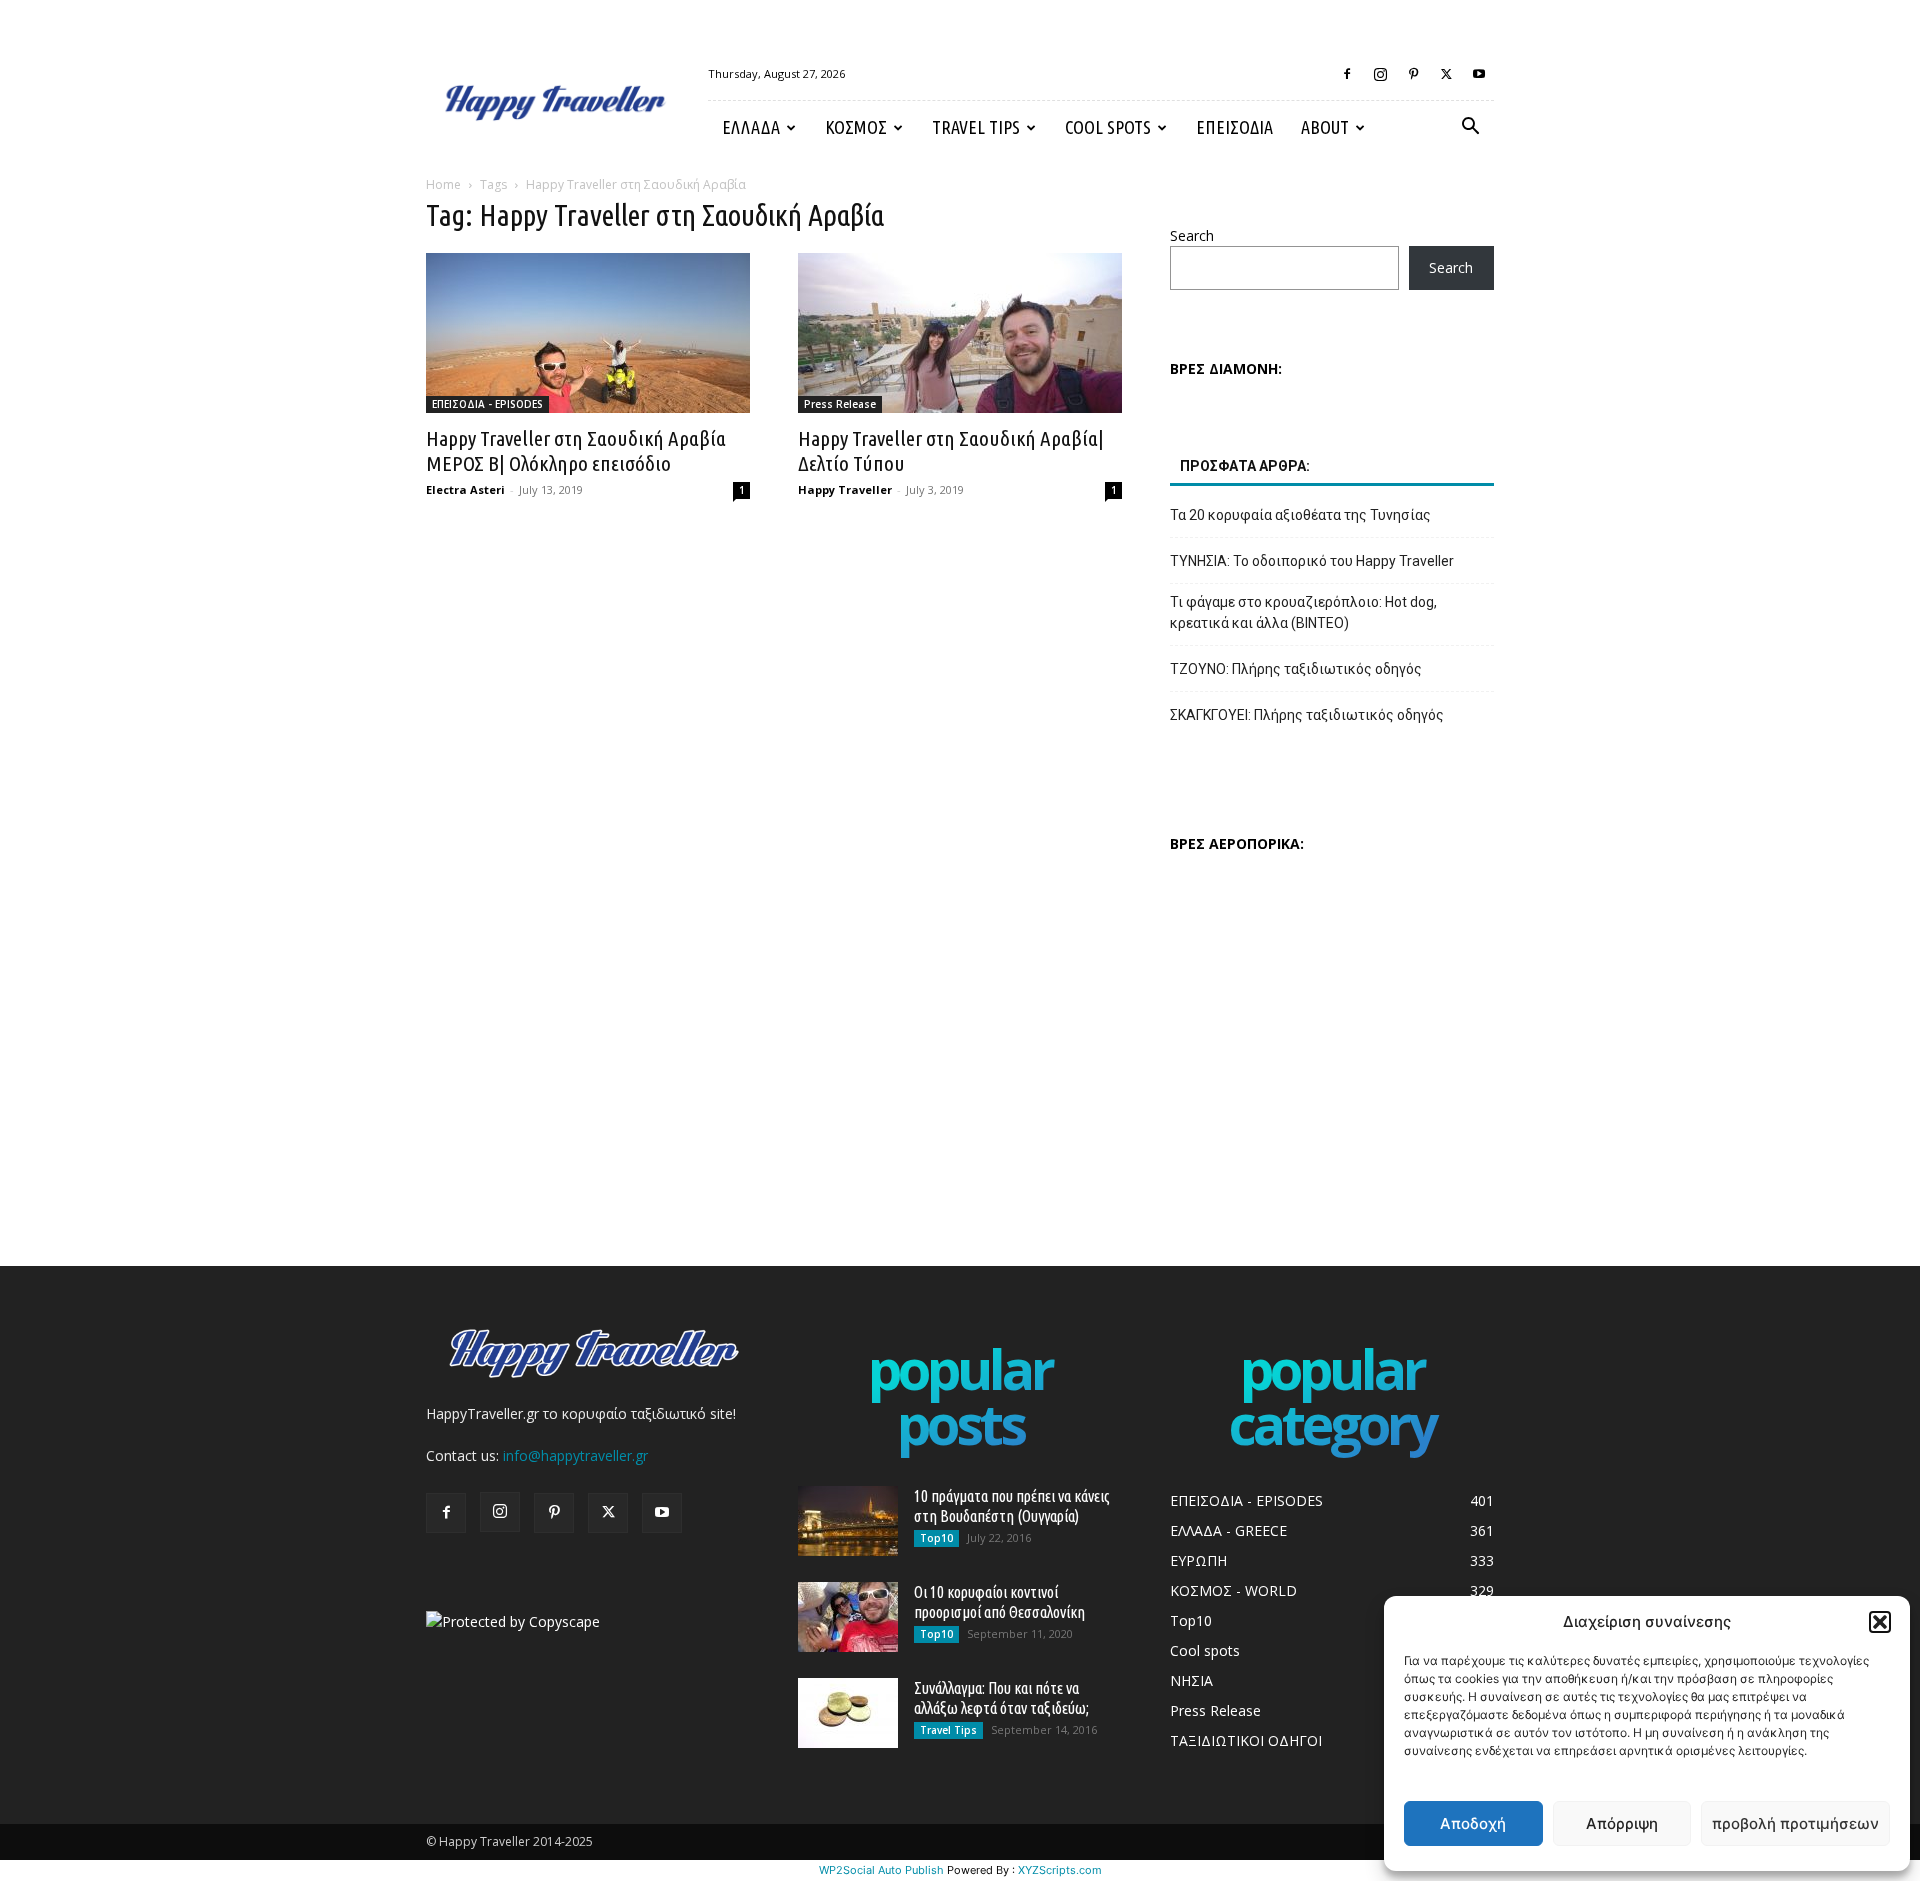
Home (443, 184)
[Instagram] (1380, 74)
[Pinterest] (1413, 74)
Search (1192, 235)
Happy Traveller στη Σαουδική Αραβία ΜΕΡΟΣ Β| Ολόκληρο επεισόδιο (576, 450)
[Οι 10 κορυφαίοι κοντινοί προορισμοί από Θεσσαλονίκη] (848, 1617)
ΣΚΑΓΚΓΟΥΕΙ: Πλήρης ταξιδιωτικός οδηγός (1307, 715)
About (1325, 127)
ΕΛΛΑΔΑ (751, 127)
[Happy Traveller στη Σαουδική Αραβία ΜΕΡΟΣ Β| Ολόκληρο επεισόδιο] (588, 333)
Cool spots (1108, 127)
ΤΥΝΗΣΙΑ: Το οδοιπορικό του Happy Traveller (1312, 561)
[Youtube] (1479, 74)
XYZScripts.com (1060, 1870)
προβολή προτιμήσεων (1795, 1823)
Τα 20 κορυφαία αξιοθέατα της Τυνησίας (1300, 515)
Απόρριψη (1622, 1823)
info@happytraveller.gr (575, 1455)
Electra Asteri (465, 489)
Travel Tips (976, 127)
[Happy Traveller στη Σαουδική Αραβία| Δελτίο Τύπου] (960, 333)
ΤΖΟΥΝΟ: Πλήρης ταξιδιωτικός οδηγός (1296, 669)
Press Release (840, 404)
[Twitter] (1446, 74)
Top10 (936, 1538)
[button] (1880, 1622)
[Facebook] (1347, 74)
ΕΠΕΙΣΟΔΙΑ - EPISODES (487, 404)
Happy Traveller (845, 489)
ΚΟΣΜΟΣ (856, 127)
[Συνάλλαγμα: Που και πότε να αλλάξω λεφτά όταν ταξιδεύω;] (848, 1713)
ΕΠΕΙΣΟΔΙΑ (1234, 127)
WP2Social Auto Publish (881, 1870)
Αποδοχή (1473, 1823)
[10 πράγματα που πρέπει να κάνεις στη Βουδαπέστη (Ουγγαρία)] (848, 1521)
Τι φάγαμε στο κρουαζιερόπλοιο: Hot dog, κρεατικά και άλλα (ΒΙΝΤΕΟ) (1303, 612)
